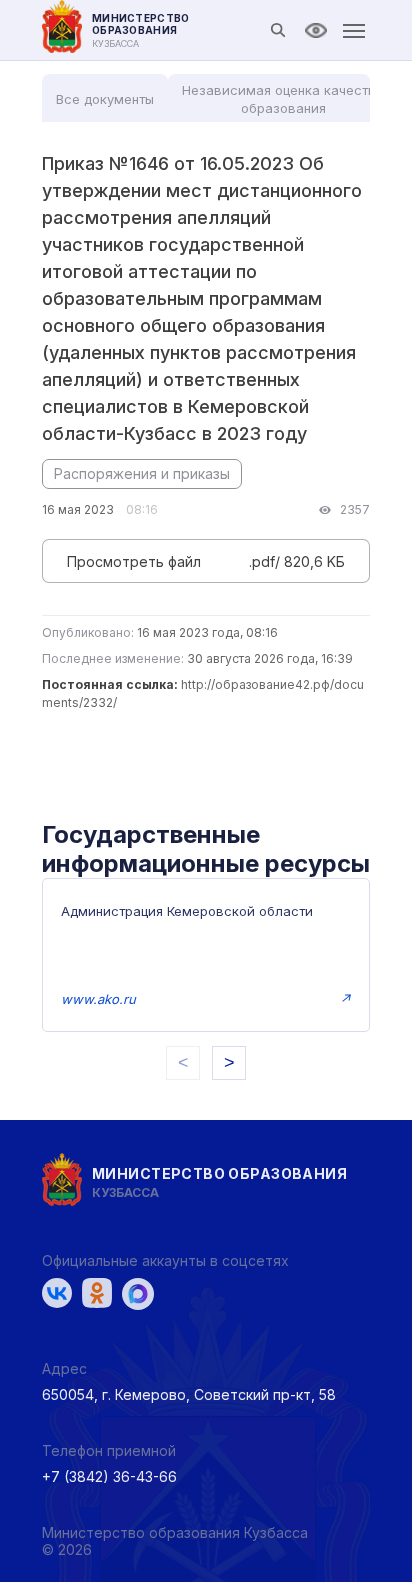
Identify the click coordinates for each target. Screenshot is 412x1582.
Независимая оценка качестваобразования (283, 99)
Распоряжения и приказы (142, 473)
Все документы (105, 99)
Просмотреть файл (134, 561)
